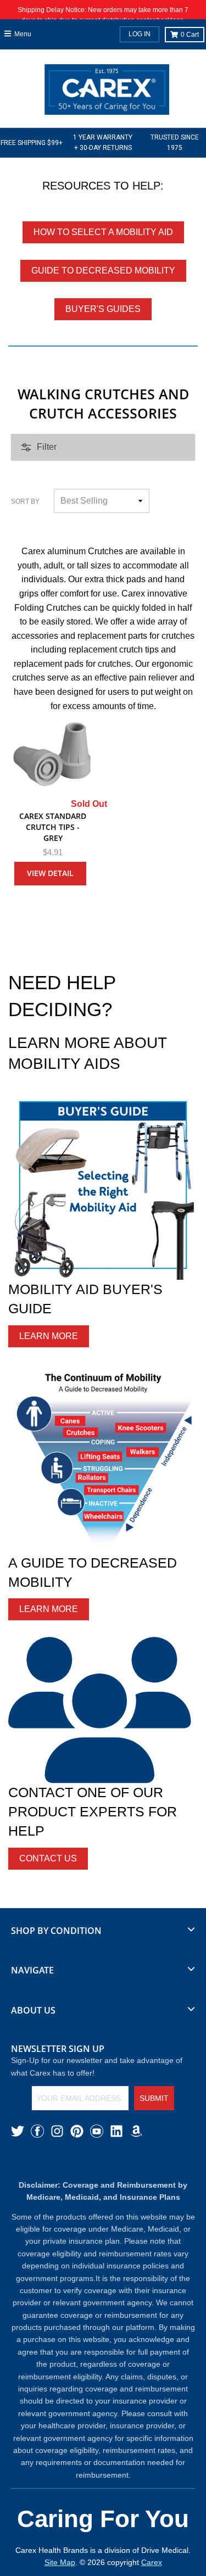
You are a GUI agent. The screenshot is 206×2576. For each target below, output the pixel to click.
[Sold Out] (53, 755)
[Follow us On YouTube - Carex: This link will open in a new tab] (97, 2131)
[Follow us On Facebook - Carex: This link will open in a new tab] (37, 2131)
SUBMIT (154, 2098)
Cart (190, 35)
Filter (47, 447)
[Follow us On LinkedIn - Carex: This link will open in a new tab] (116, 2131)
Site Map (60, 2562)
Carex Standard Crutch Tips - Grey (53, 827)
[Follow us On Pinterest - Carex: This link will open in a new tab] (77, 2131)
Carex (152, 2562)
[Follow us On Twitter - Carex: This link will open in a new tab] (18, 2131)
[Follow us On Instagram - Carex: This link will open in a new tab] (57, 2131)
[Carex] (107, 92)
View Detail (50, 873)
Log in (140, 34)
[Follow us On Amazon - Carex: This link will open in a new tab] (136, 2131)
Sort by (25, 501)
